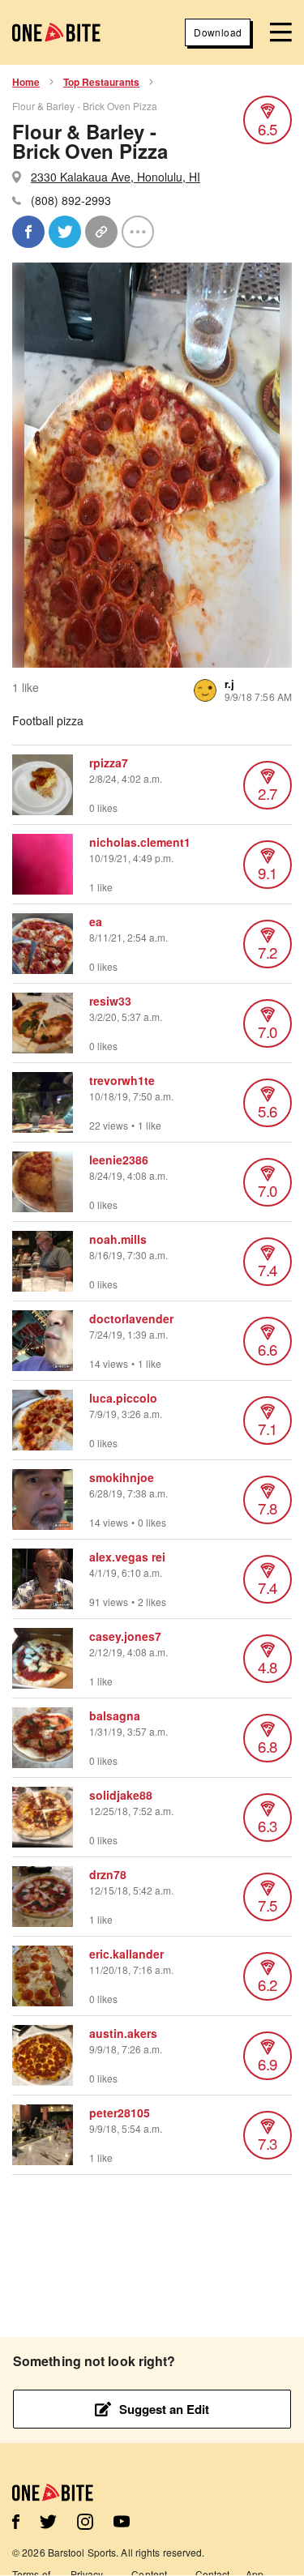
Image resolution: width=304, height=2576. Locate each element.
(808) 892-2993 (71, 200)
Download (218, 32)
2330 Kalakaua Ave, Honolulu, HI (116, 177)
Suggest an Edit (164, 2409)
